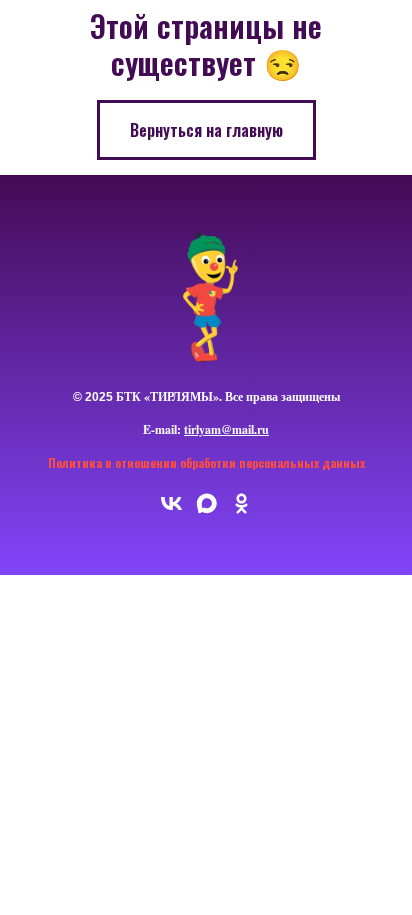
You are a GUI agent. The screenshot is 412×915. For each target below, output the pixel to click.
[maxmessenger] (206, 510)
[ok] (241, 510)
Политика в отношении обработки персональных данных (206, 462)
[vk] (171, 510)
